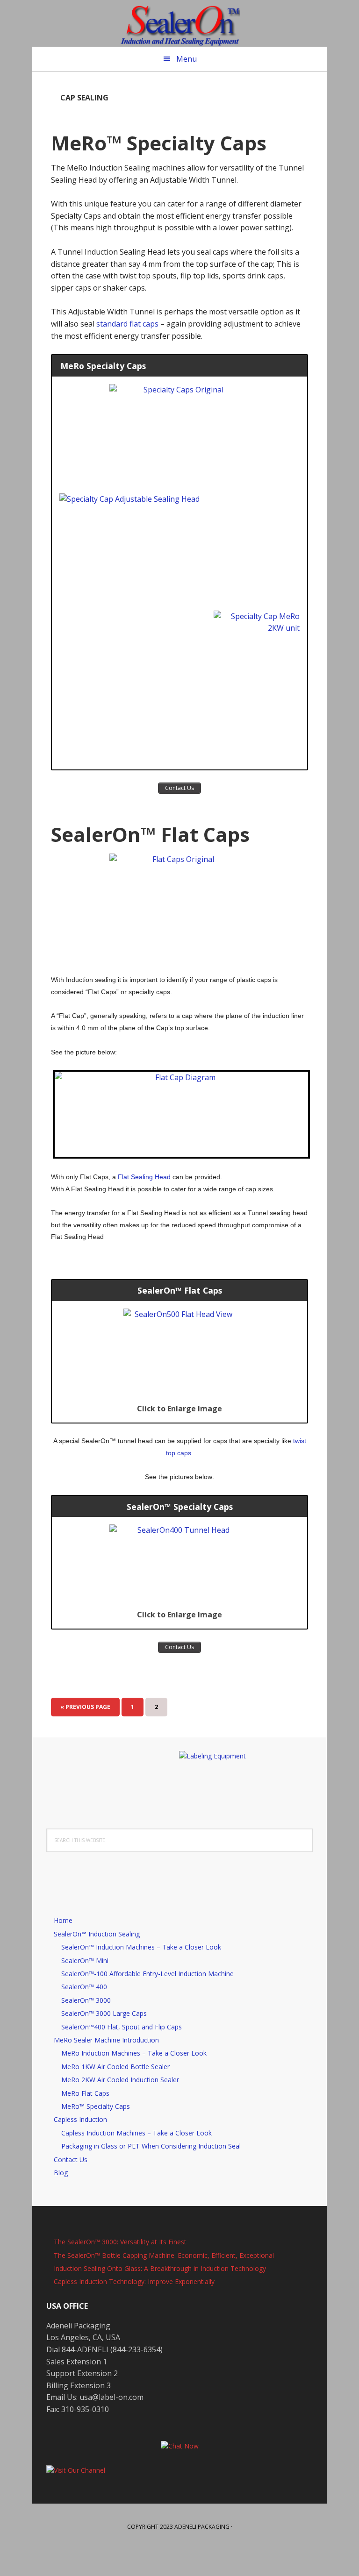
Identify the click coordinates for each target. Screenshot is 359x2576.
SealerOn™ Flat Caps (150, 834)
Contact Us (71, 2160)
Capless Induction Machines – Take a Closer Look (136, 2133)
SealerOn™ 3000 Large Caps (104, 2013)
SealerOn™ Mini (85, 1960)
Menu (187, 59)
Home (63, 1920)
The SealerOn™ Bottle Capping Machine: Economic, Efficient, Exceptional (164, 2255)
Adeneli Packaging (202, 2527)
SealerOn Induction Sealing (179, 23)
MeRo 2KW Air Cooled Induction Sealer (120, 2080)
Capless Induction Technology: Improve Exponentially (134, 2281)
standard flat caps (127, 324)
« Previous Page (85, 1710)
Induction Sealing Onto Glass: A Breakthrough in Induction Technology (160, 2268)
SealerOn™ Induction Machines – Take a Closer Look (141, 1947)
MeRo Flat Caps (85, 2093)
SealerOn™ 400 (84, 1987)
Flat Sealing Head (144, 1177)
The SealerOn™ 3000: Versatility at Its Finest (120, 2242)
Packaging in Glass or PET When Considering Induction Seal (151, 2146)
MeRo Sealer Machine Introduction (106, 2040)
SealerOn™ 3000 (86, 2000)
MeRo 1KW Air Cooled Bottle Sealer (115, 2067)
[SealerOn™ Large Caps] (179, 907)
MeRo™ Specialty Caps (159, 143)
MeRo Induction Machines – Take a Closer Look (134, 2053)
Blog (61, 2173)
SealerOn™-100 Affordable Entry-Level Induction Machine (147, 1974)
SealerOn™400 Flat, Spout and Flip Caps (122, 2027)
